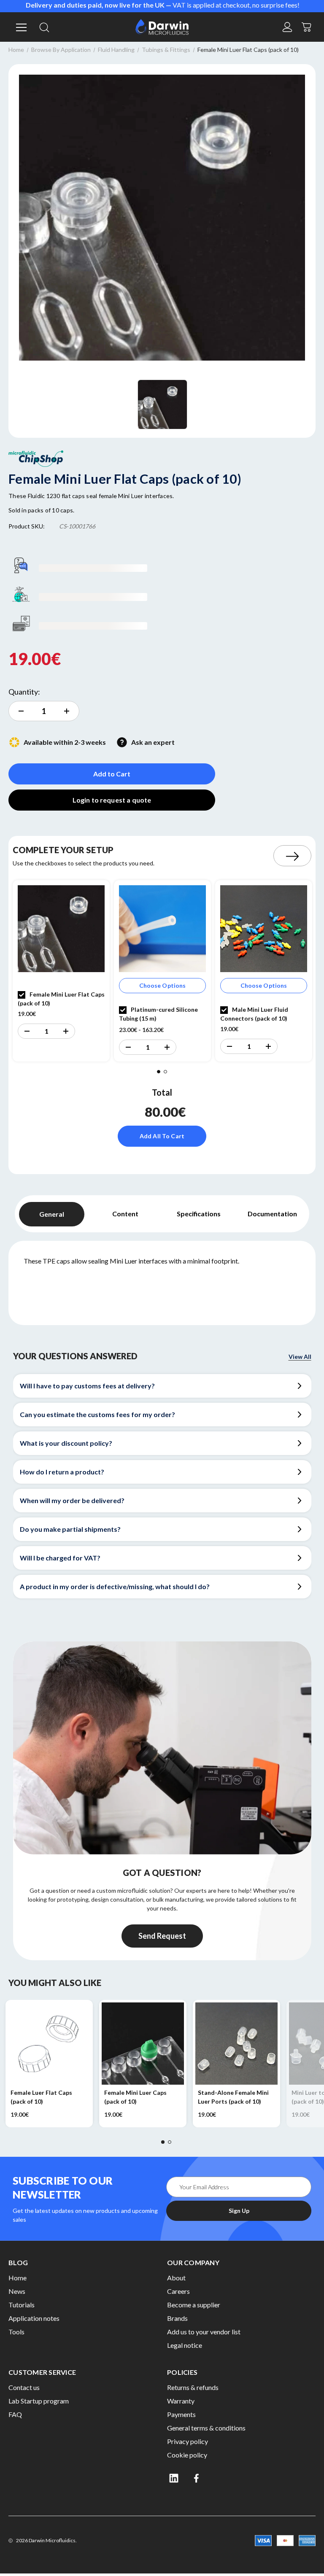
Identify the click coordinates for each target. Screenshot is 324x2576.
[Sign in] (287, 27)
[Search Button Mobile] (44, 27)
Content (125, 1214)
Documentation (272, 1214)
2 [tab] (165, 1072)
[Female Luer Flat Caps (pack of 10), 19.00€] (49, 2044)
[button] (27, 1031)
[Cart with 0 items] (307, 26)
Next (292, 856)
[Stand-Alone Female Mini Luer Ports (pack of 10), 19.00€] (236, 2044)
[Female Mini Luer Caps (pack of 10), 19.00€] (143, 2044)
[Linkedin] (174, 2478)
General (52, 1214)
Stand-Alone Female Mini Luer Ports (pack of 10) (233, 2097)
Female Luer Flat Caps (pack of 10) (41, 2097)
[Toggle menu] (20, 27)
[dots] (163, 2142)
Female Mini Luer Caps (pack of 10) (135, 2097)
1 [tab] (159, 1072)
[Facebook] (197, 2478)
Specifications (199, 1214)
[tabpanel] (61, 971)
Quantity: (24, 692)
